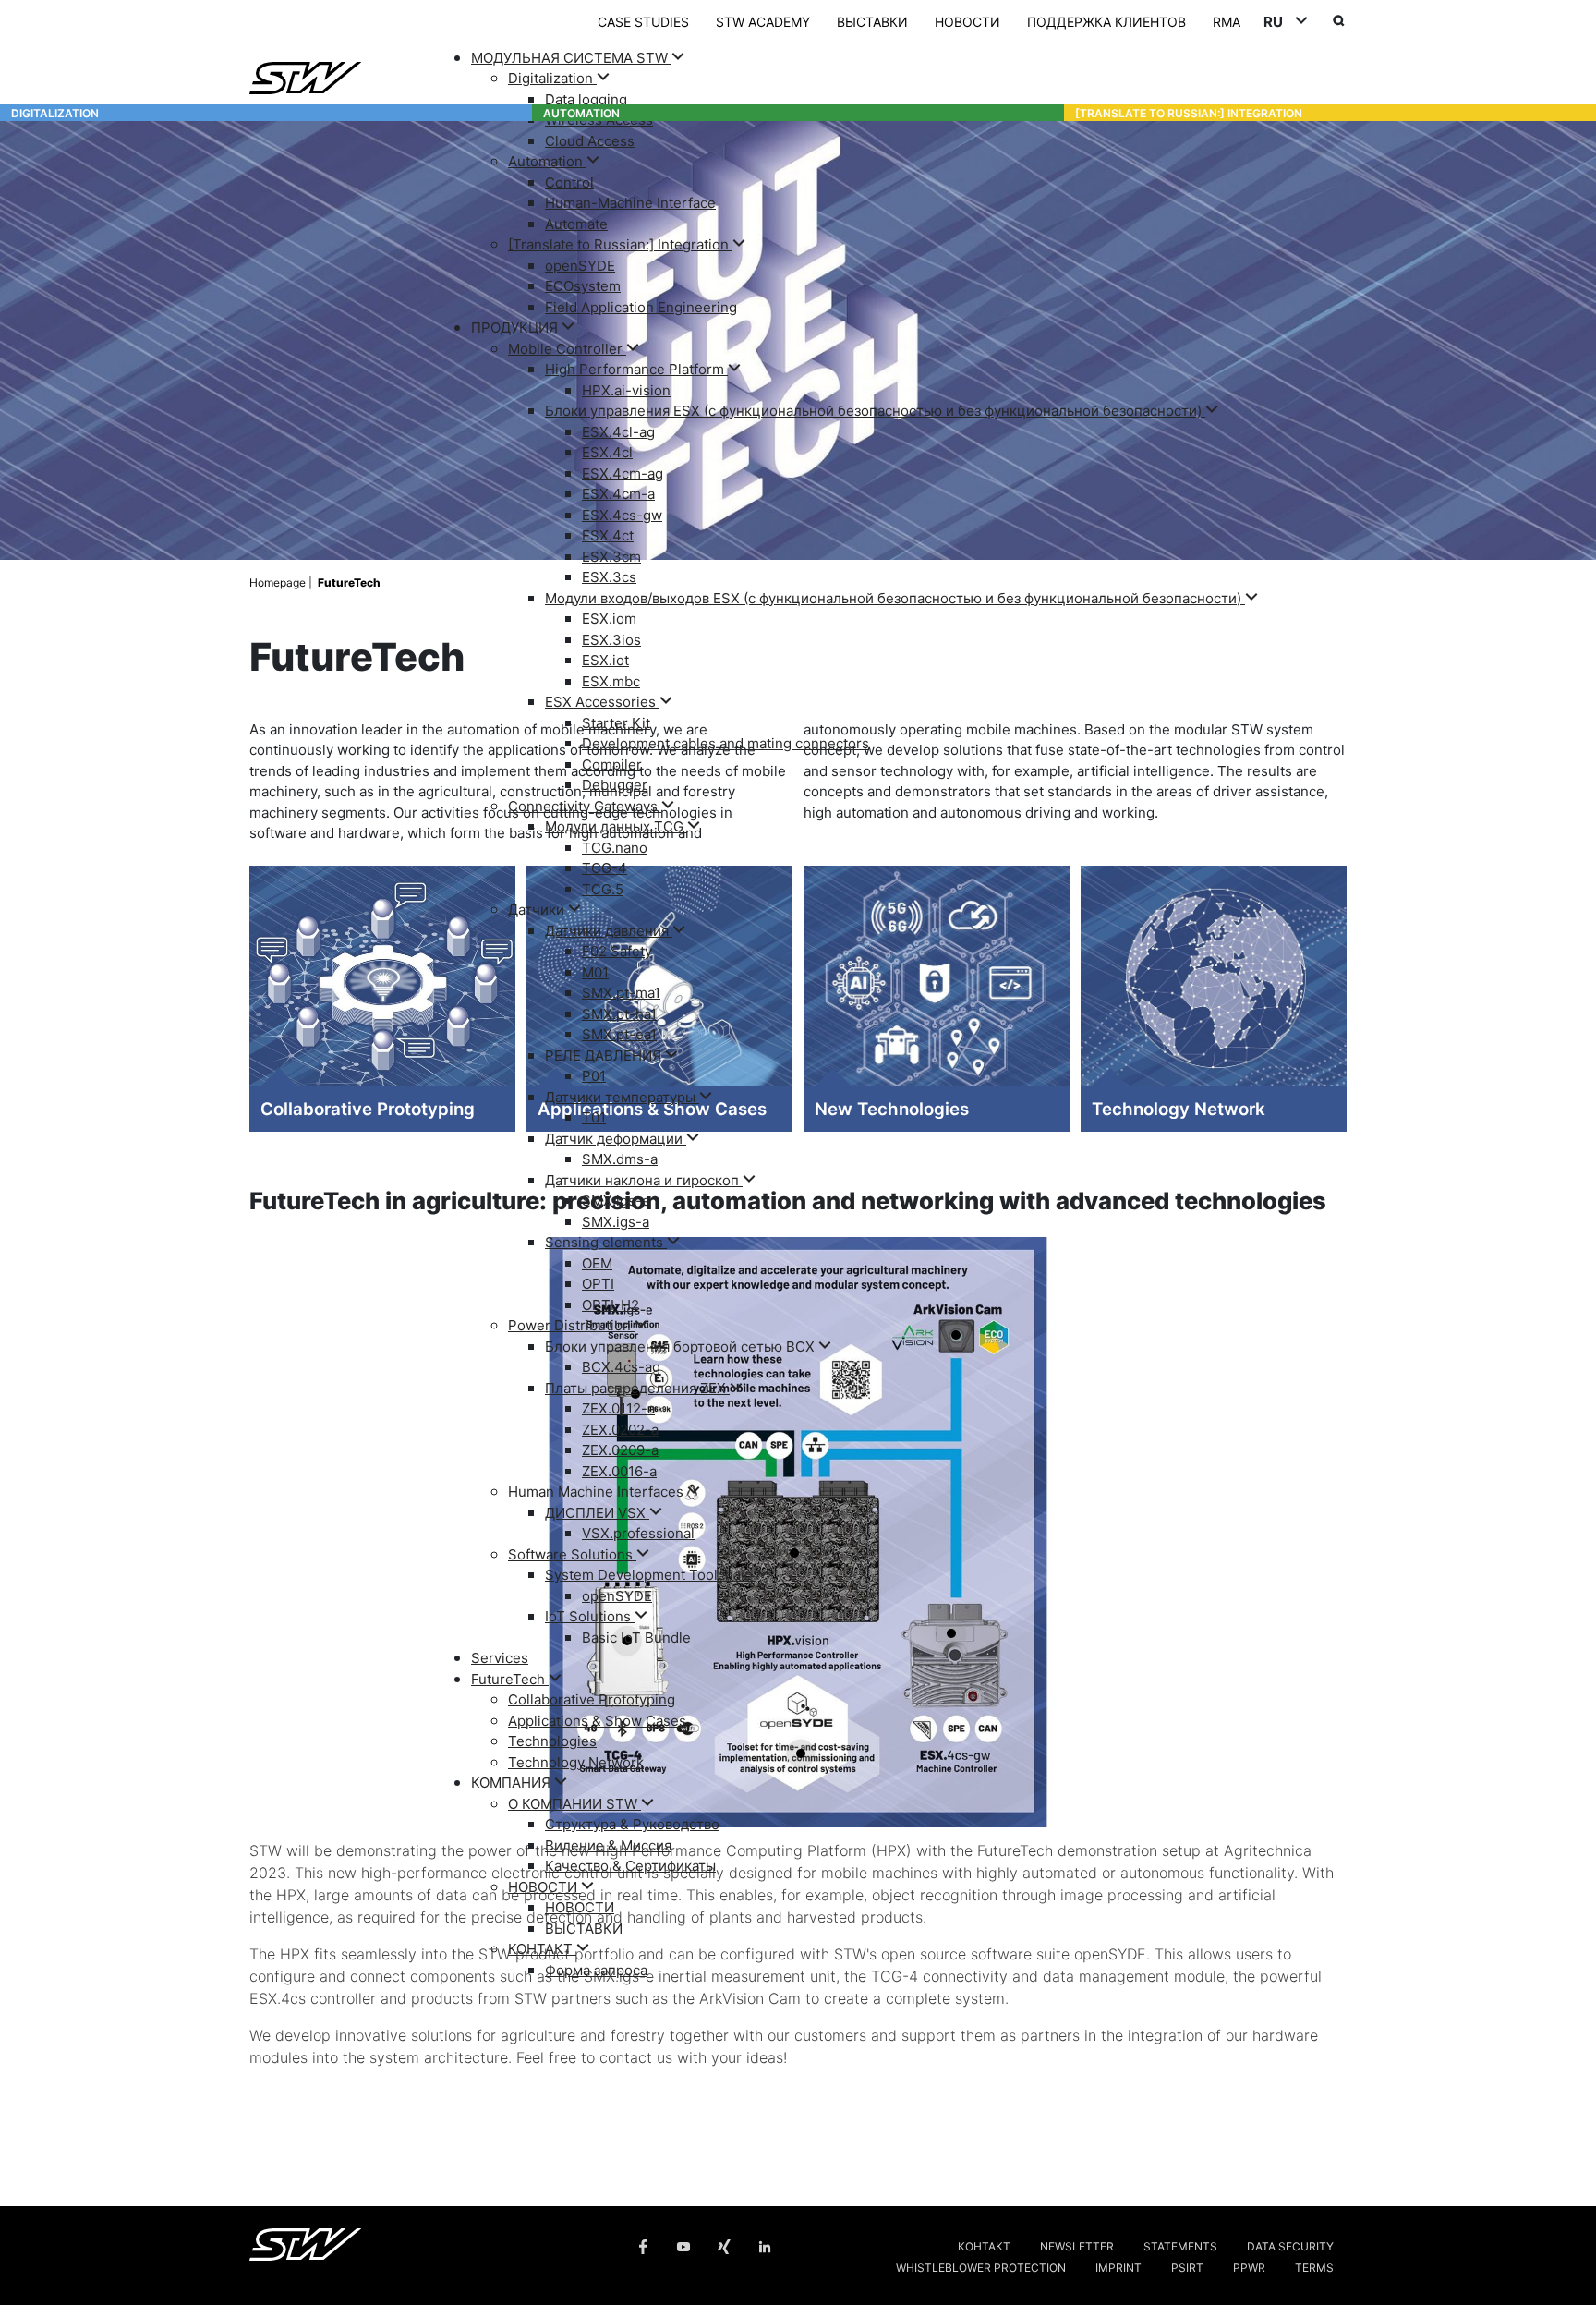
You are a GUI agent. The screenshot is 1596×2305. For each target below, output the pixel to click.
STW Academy (763, 21)
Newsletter (1077, 2245)
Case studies (643, 21)
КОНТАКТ (984, 2245)
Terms (1314, 2267)
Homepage (279, 582)
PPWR (1249, 2267)
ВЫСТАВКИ (872, 21)
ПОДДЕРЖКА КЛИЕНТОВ (1106, 21)
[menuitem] (909, 182)
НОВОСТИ (967, 21)
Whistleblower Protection (981, 2267)
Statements (1180, 2245)
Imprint (1118, 2267)
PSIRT (1187, 2267)
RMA (1227, 21)
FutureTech (349, 582)
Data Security (1290, 2245)
